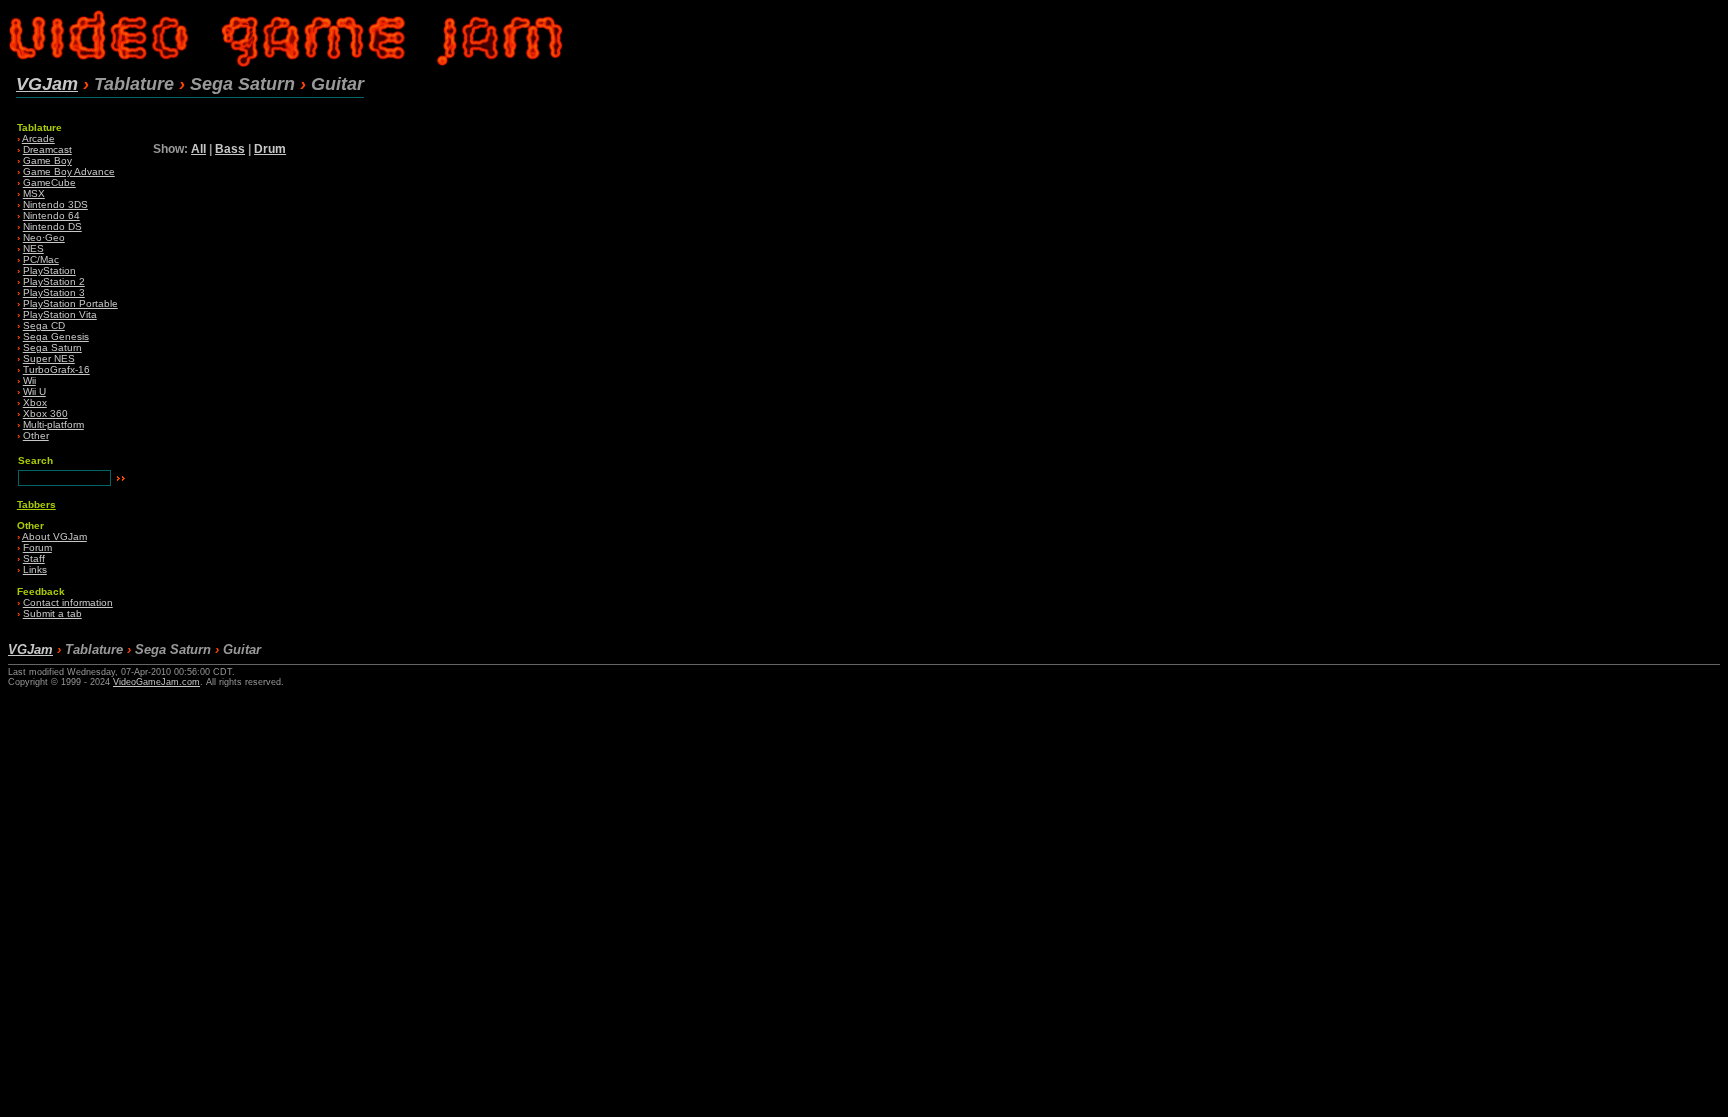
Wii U (34, 391)
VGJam (47, 84)
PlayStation (49, 270)
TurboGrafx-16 (56, 369)
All (198, 149)
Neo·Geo (44, 237)
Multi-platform (53, 424)
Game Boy (47, 160)
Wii (29, 380)
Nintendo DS (52, 226)
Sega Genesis (56, 336)
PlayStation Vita (60, 314)
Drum (270, 149)
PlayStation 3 (54, 292)
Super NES (49, 358)
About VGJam (54, 536)
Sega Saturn (52, 347)
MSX (34, 193)
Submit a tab (52, 613)
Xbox (35, 402)
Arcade (38, 138)
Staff (34, 558)
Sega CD (44, 325)
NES (33, 248)
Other (36, 435)
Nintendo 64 (51, 215)
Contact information (68, 602)
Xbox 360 (45, 413)
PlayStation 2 (54, 281)
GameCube (49, 182)
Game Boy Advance (69, 171)
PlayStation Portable (70, 303)
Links (35, 569)
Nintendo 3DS (55, 204)
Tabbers (36, 504)
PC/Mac (41, 259)
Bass (230, 149)
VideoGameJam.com (156, 682)
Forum (37, 547)
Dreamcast (47, 149)
